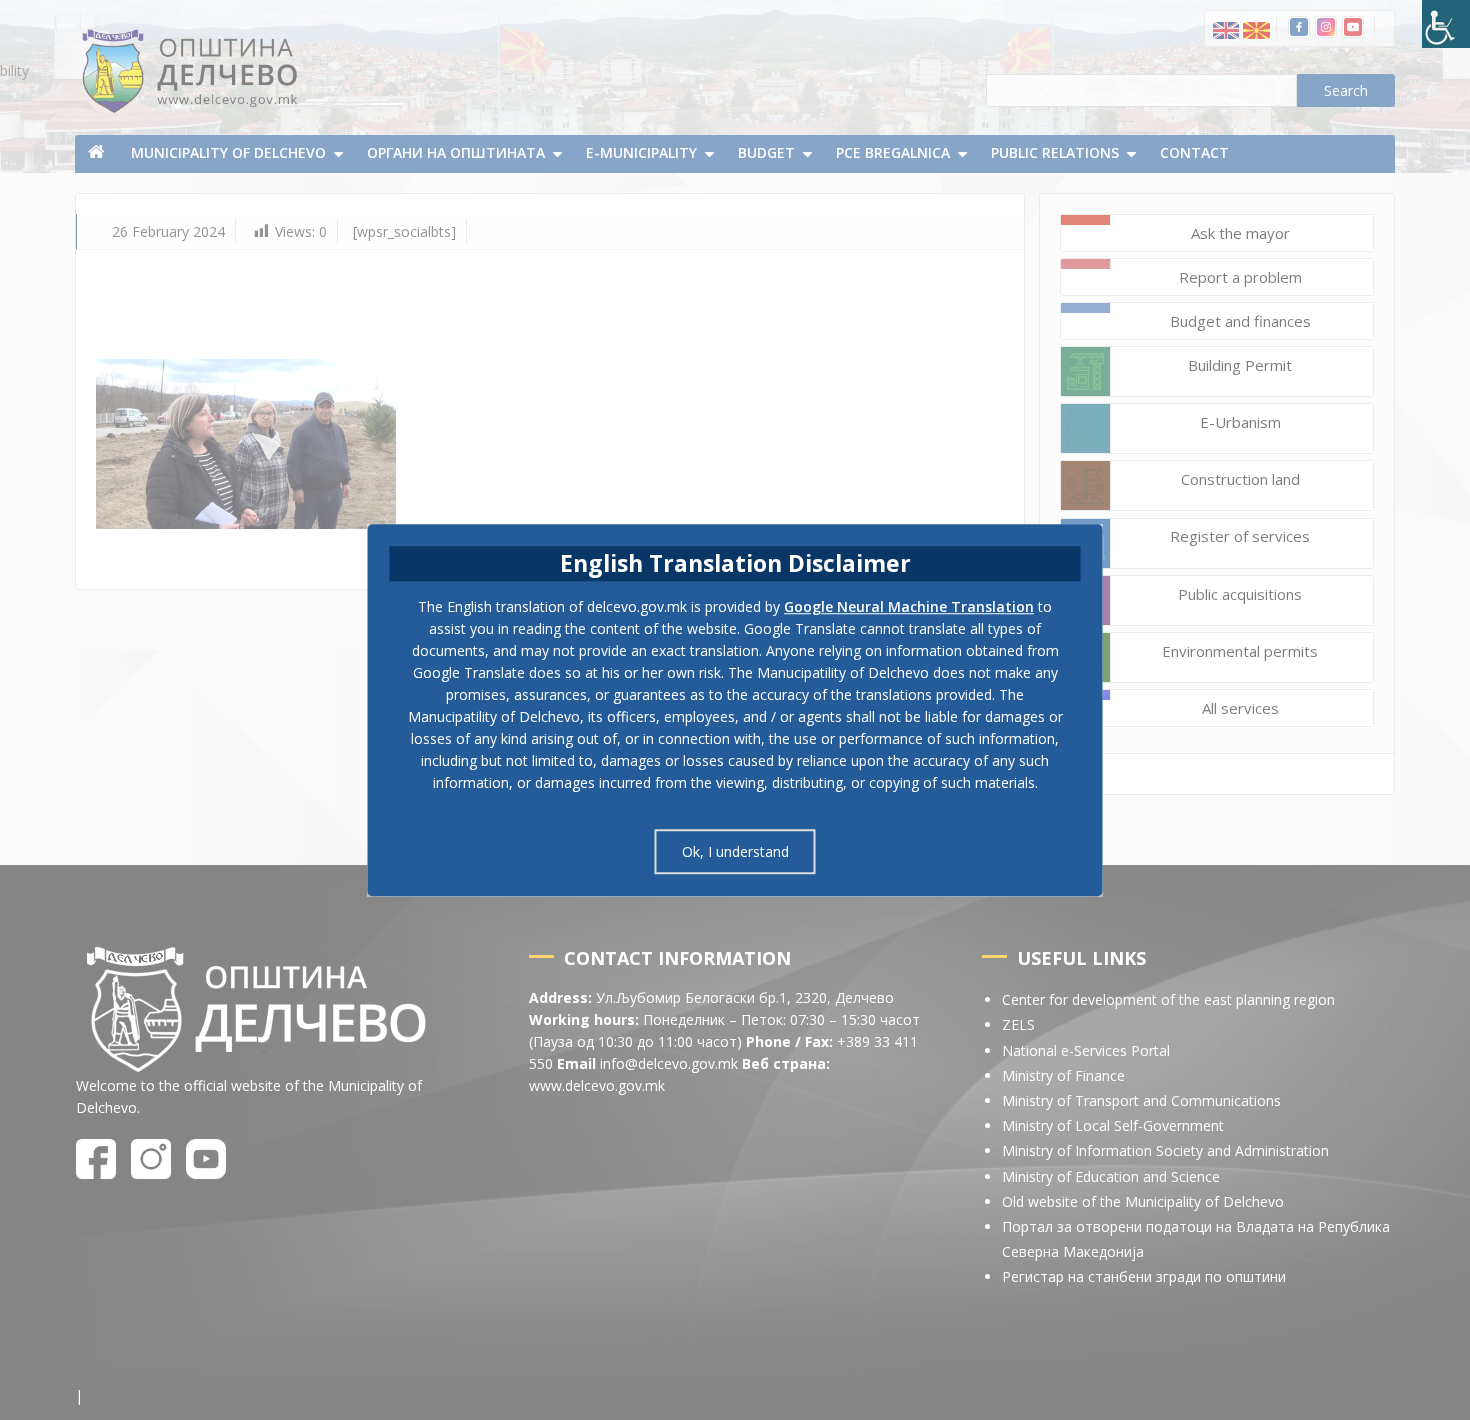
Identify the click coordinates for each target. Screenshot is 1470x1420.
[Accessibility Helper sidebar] (1446, 24)
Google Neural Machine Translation (909, 606)
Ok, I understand (735, 851)
